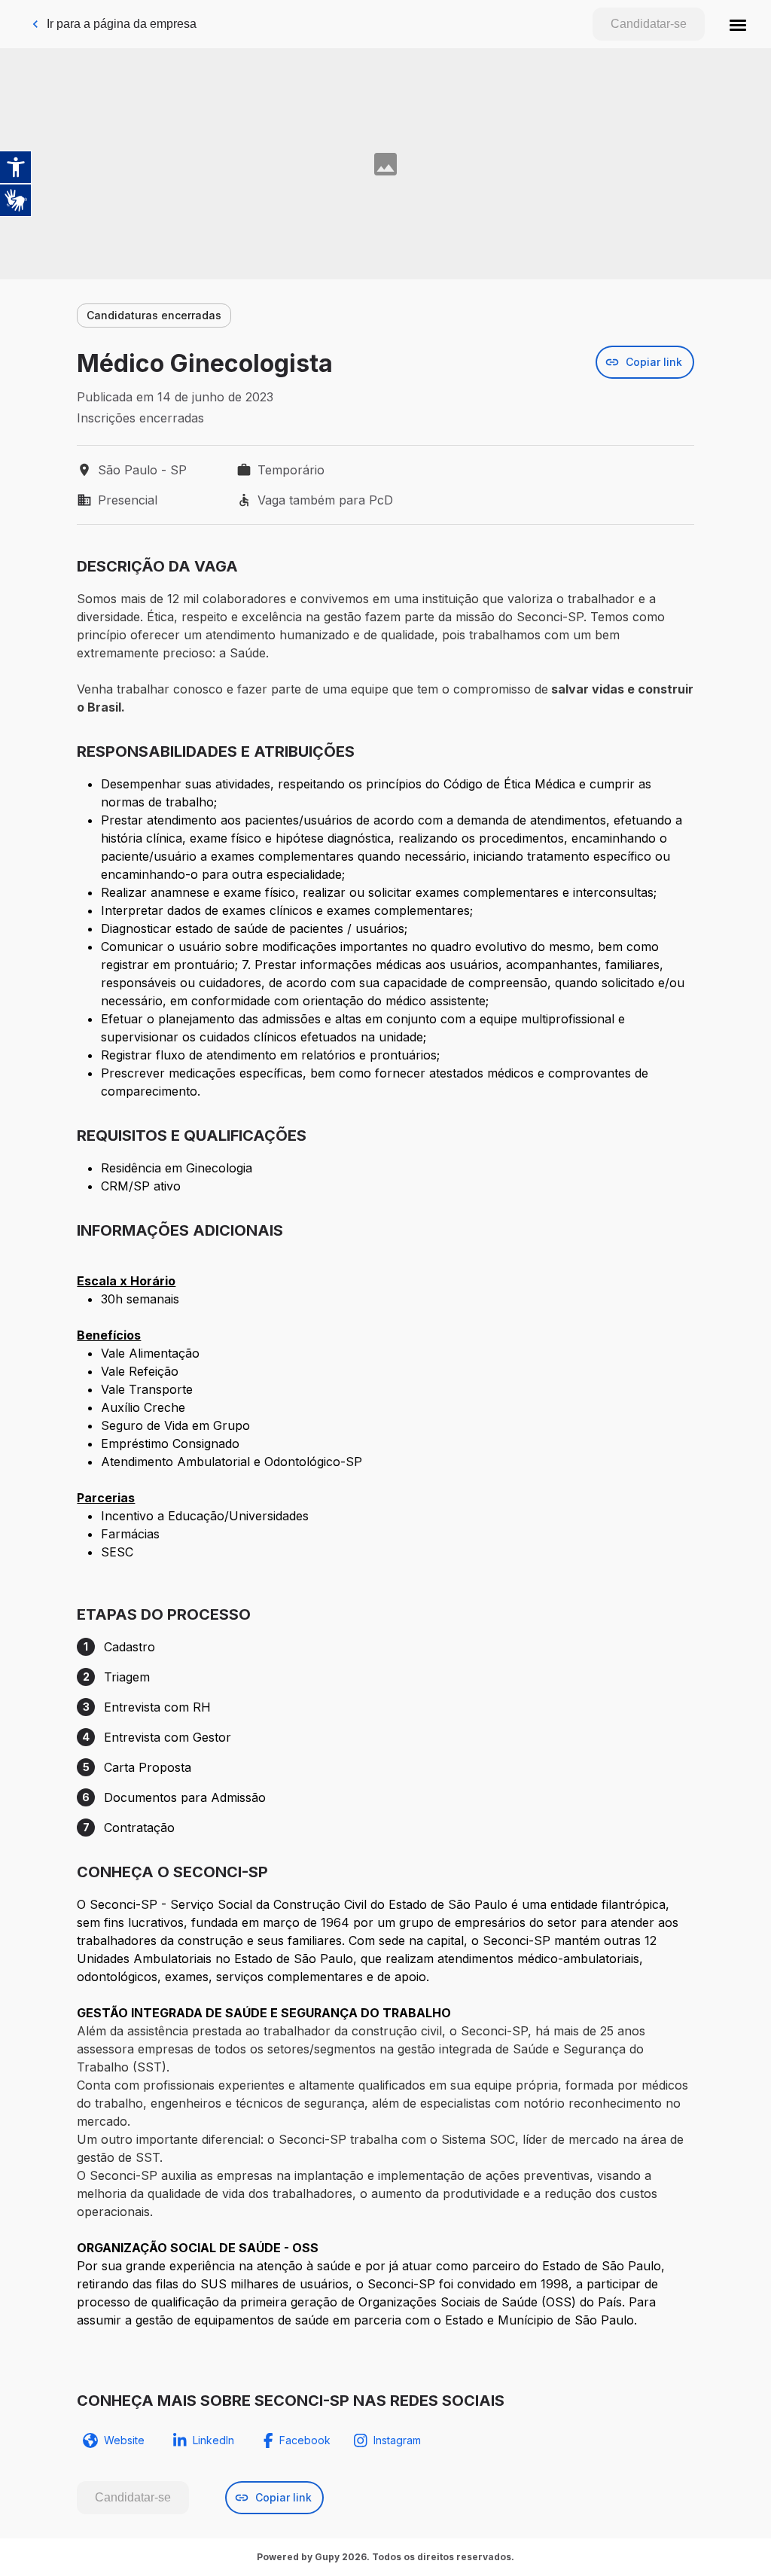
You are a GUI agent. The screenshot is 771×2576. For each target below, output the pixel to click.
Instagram (397, 2440)
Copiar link (654, 362)
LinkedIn (213, 2440)
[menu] (738, 24)
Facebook (305, 2440)
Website (124, 2440)
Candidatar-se (649, 24)
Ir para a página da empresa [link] (122, 24)
